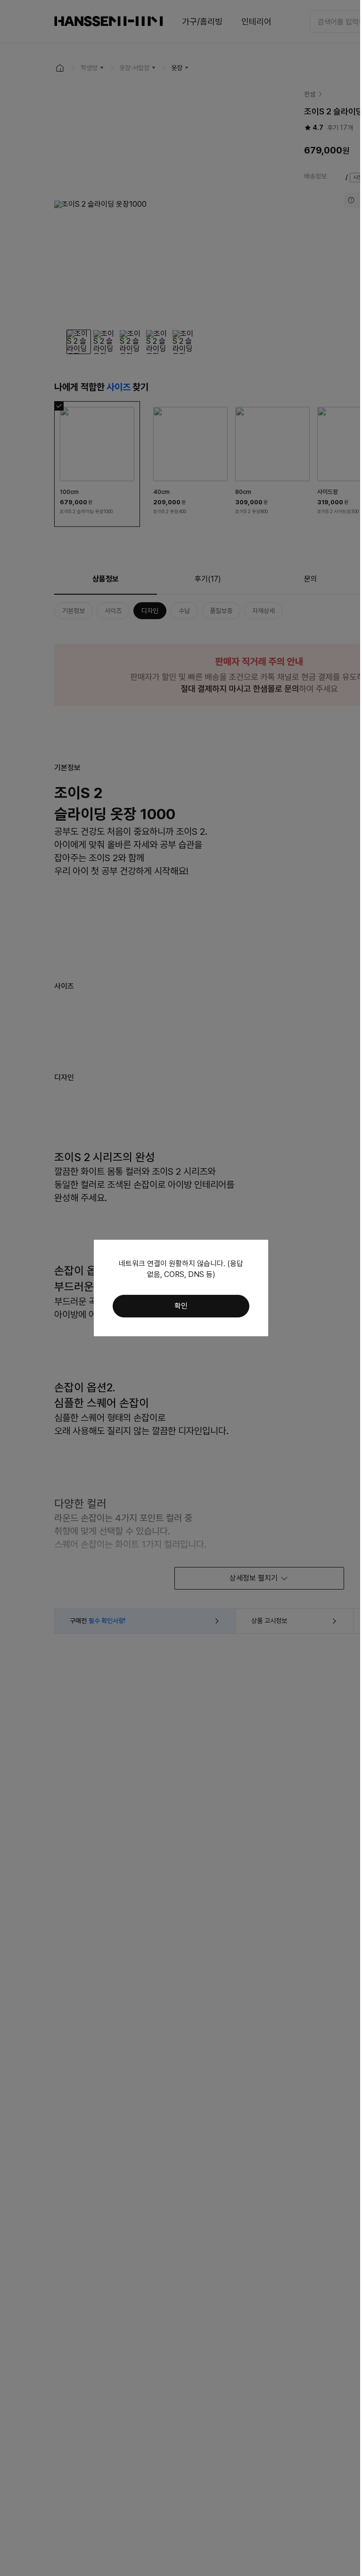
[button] (181, 1306)
